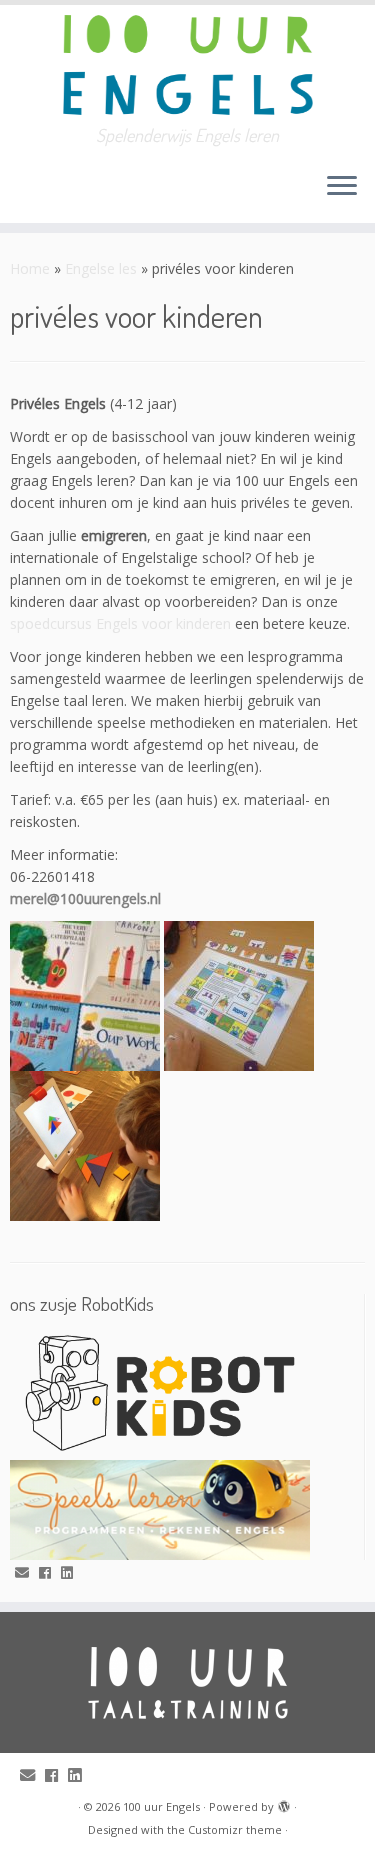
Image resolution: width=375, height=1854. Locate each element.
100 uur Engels (161, 1806)
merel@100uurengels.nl (85, 898)
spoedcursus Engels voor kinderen (120, 623)
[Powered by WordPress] (284, 1803)
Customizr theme (235, 1829)
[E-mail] (27, 1573)
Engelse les (101, 268)
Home (30, 268)
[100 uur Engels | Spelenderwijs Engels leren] (187, 65)
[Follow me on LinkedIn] (72, 1573)
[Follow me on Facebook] (50, 1573)
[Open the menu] (342, 187)
